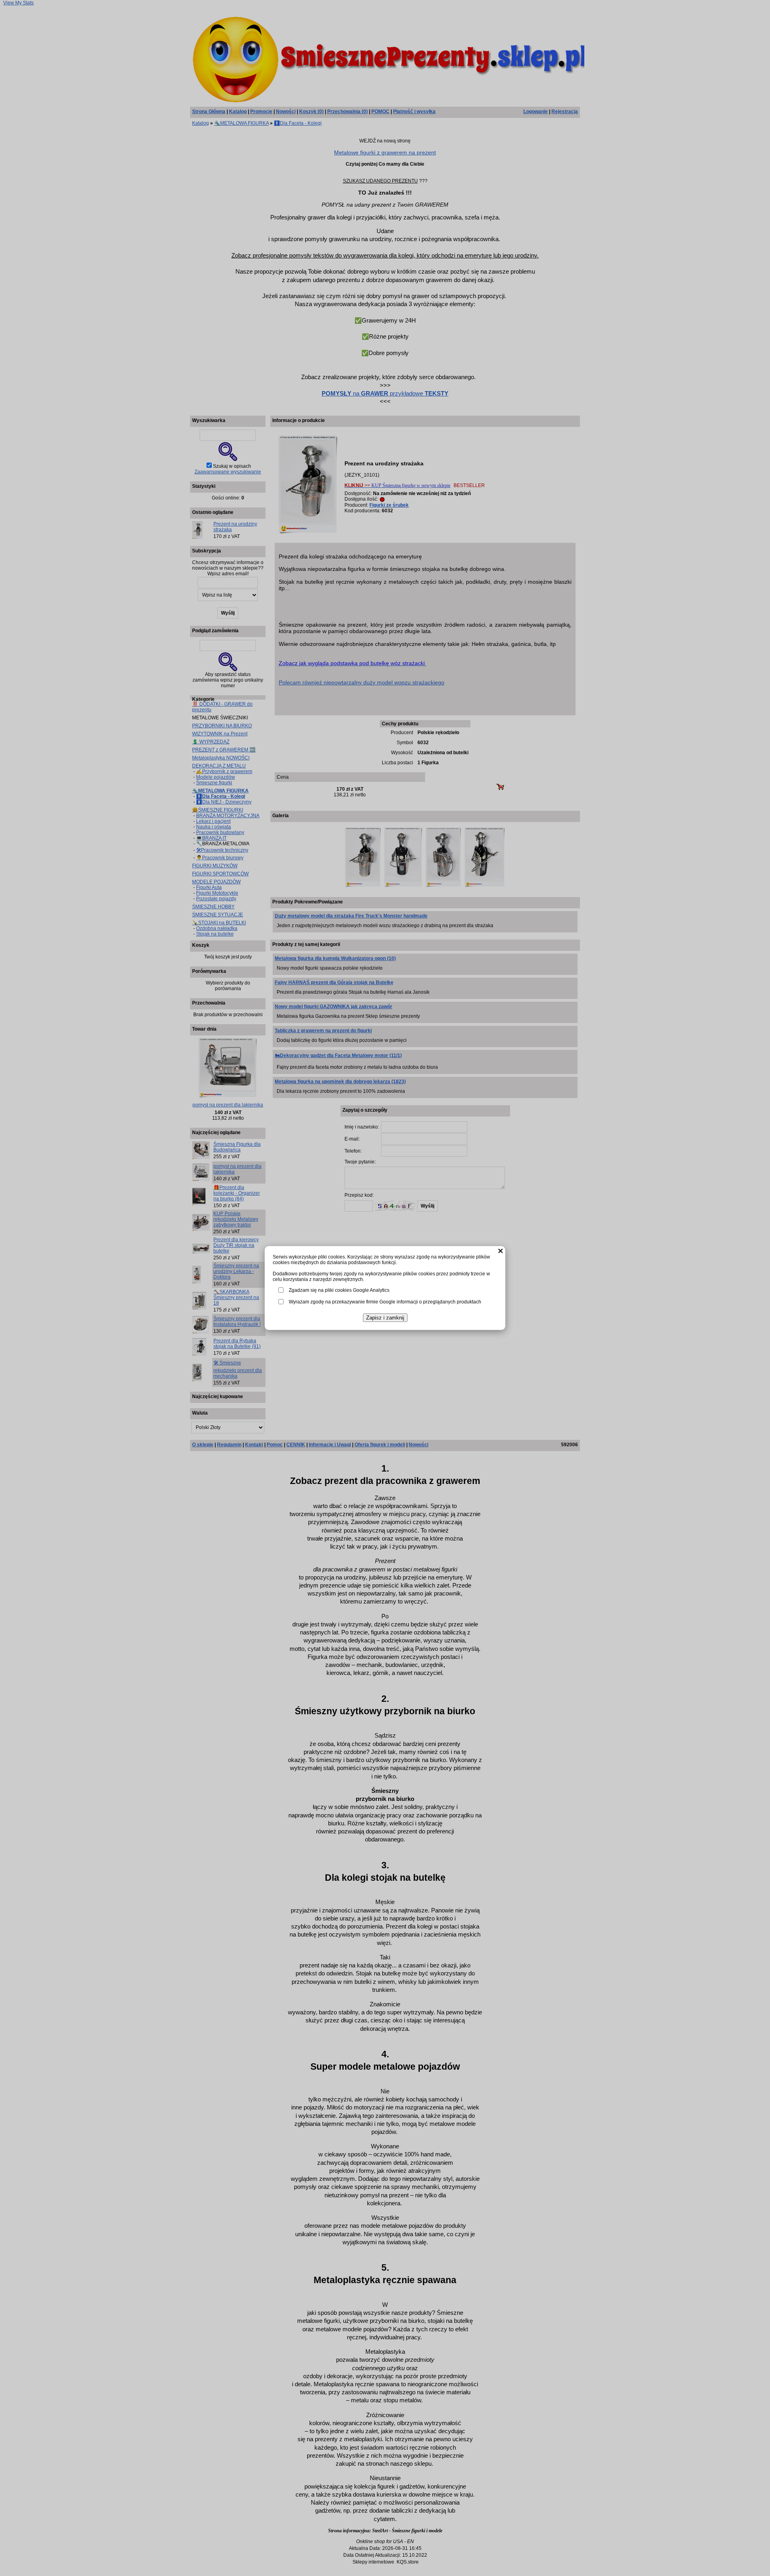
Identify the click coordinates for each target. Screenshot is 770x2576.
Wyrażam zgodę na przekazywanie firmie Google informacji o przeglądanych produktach (385, 1302)
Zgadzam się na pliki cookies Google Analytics (339, 1290)
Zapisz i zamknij (385, 1318)
